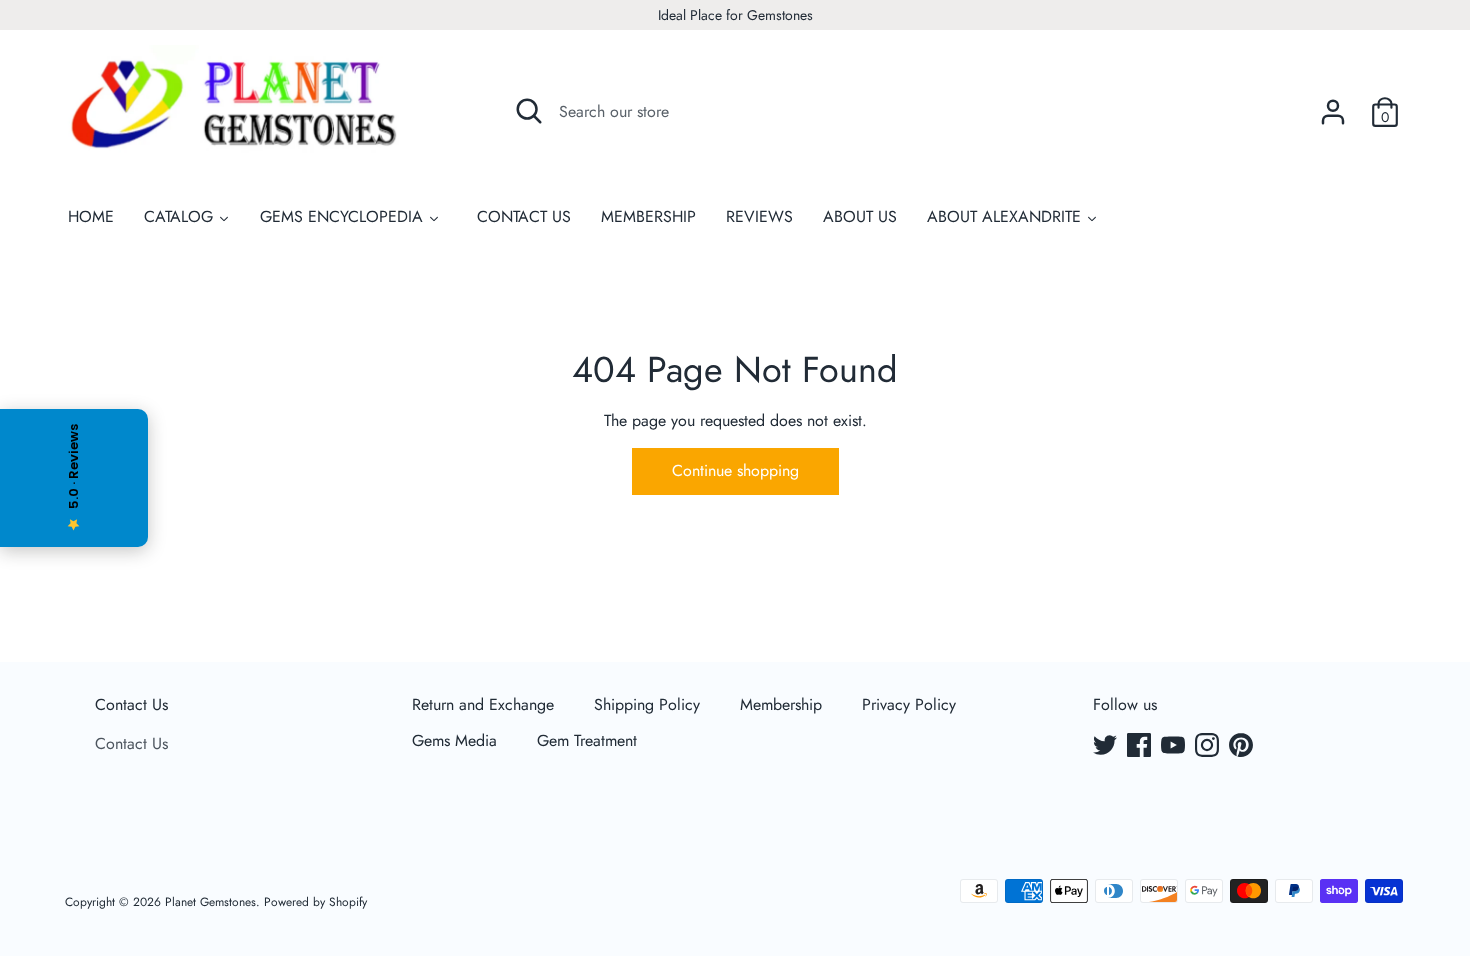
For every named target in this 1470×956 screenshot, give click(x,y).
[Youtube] (1175, 747)
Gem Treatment (587, 740)
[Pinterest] (1243, 747)
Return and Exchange (483, 704)
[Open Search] (529, 111)
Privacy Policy (909, 704)
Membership (781, 704)
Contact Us (131, 704)
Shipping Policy (647, 704)
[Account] (1333, 104)
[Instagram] (1209, 747)
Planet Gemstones (210, 902)
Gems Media (454, 740)
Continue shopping (735, 470)
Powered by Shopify (315, 902)
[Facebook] (1141, 747)
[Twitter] (1107, 747)
